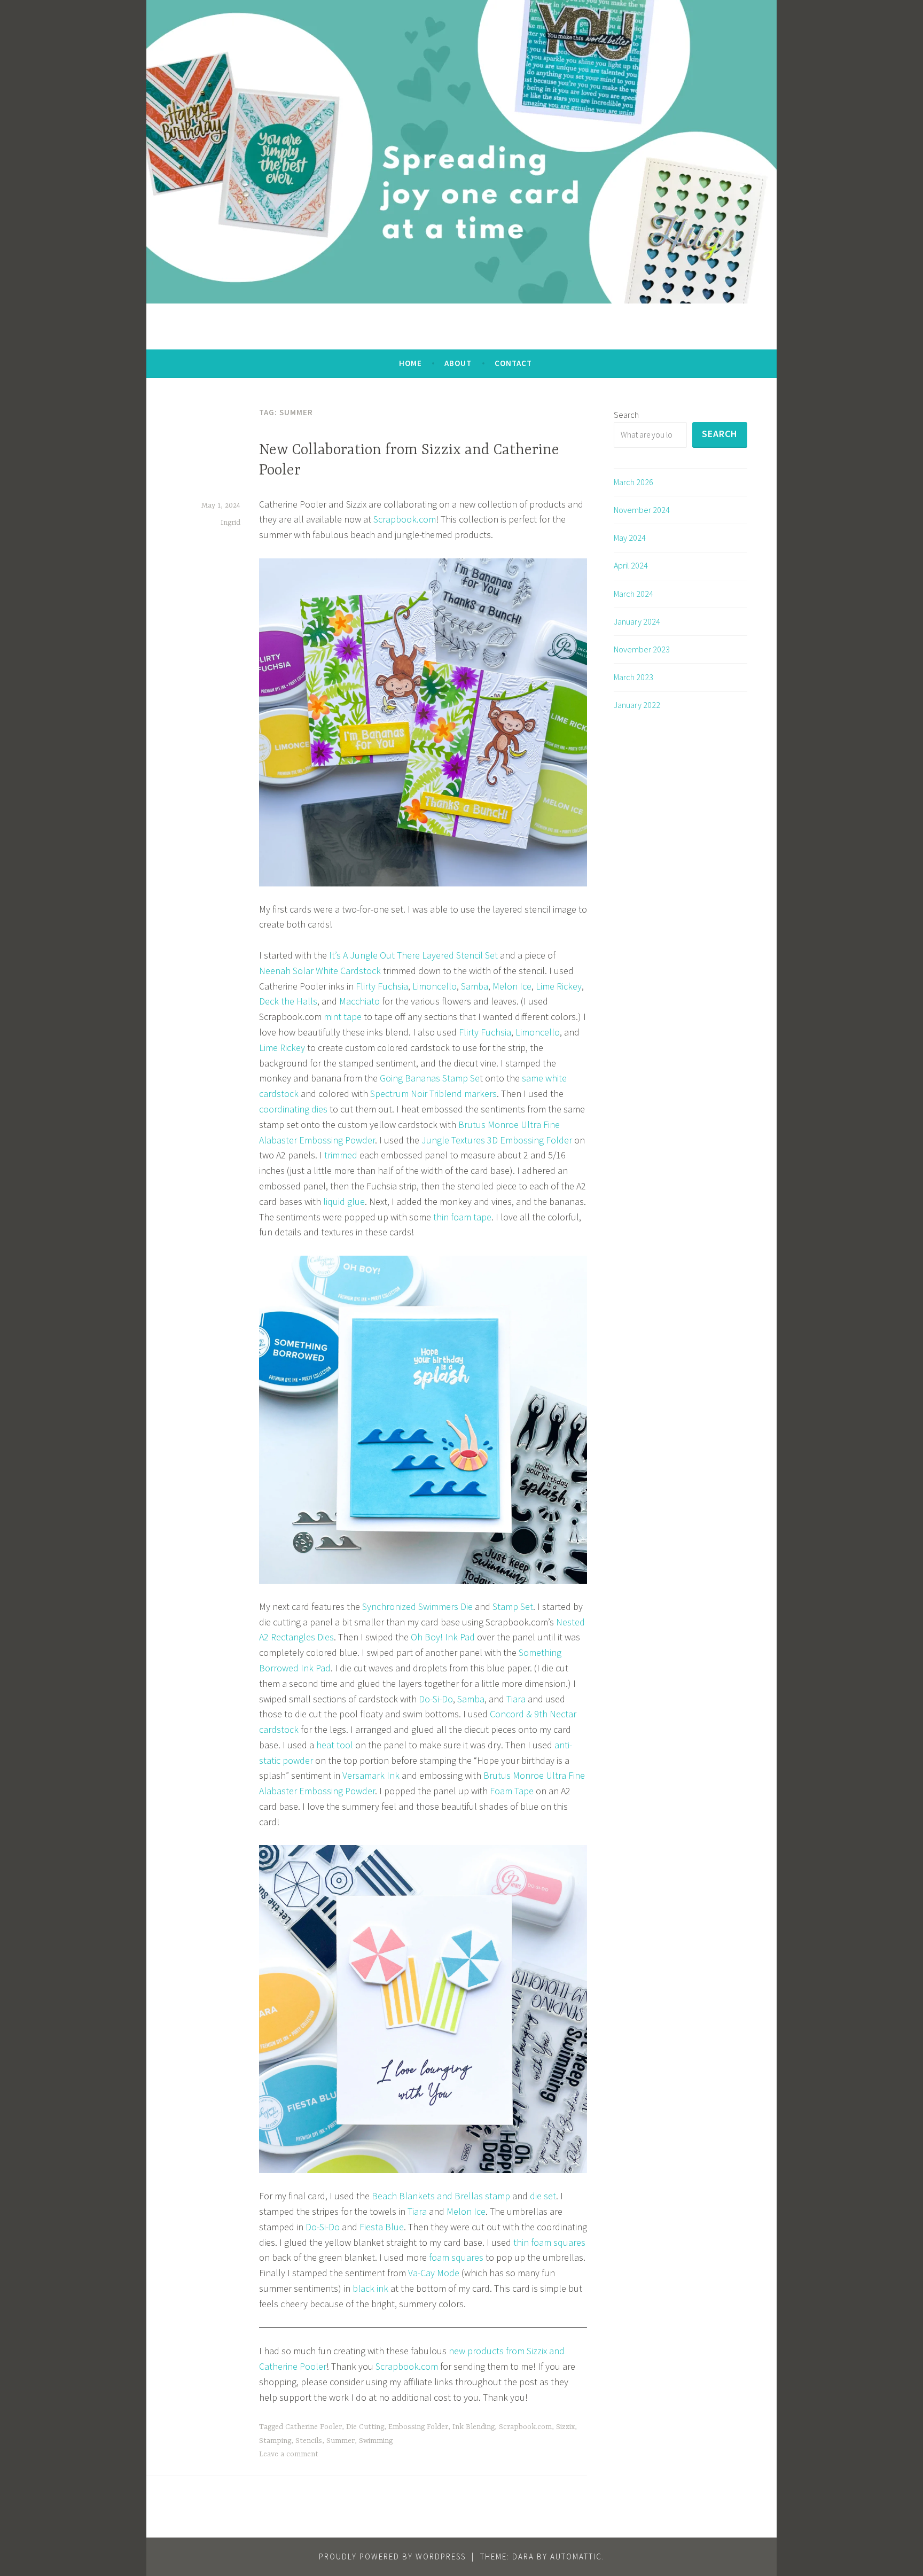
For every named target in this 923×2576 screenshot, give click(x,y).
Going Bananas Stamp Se (430, 1078)
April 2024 (631, 565)
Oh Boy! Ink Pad (442, 1637)
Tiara (516, 1699)
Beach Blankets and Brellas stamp (441, 2196)
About (458, 363)
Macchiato (359, 1001)
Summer (341, 2441)
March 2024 (633, 594)
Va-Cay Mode (434, 2273)
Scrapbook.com (405, 519)
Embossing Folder (418, 2427)
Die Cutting (365, 2427)
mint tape (343, 1017)
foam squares (456, 2257)
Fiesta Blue (382, 2227)
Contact (513, 363)
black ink (370, 2288)
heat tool (336, 1745)
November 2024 (642, 510)
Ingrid (230, 523)
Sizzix (565, 2427)
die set (543, 2196)
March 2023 (633, 677)
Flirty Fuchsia (382, 986)
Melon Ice (512, 986)
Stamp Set (513, 1606)
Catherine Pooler (314, 2427)
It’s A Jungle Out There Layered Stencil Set (413, 955)
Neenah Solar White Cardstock (320, 971)
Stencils (309, 2441)
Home (410, 363)
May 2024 (630, 538)
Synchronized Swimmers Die (417, 1606)
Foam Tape (512, 1791)
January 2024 (637, 621)
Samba (475, 986)
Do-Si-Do (436, 1699)
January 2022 (637, 705)
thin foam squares (549, 2242)
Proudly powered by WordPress (392, 2556)
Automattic (576, 2556)
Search (626, 415)
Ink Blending (474, 2427)
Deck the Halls (288, 1001)
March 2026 (633, 482)
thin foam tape (462, 1217)
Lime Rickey (559, 986)
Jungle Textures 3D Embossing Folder (497, 1140)
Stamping (275, 2441)
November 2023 (642, 649)
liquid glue (344, 1201)
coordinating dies (293, 1109)
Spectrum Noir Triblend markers (433, 1094)
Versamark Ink (371, 1775)
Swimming (376, 2441)
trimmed (342, 1155)
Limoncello (435, 986)
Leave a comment (289, 2454)
